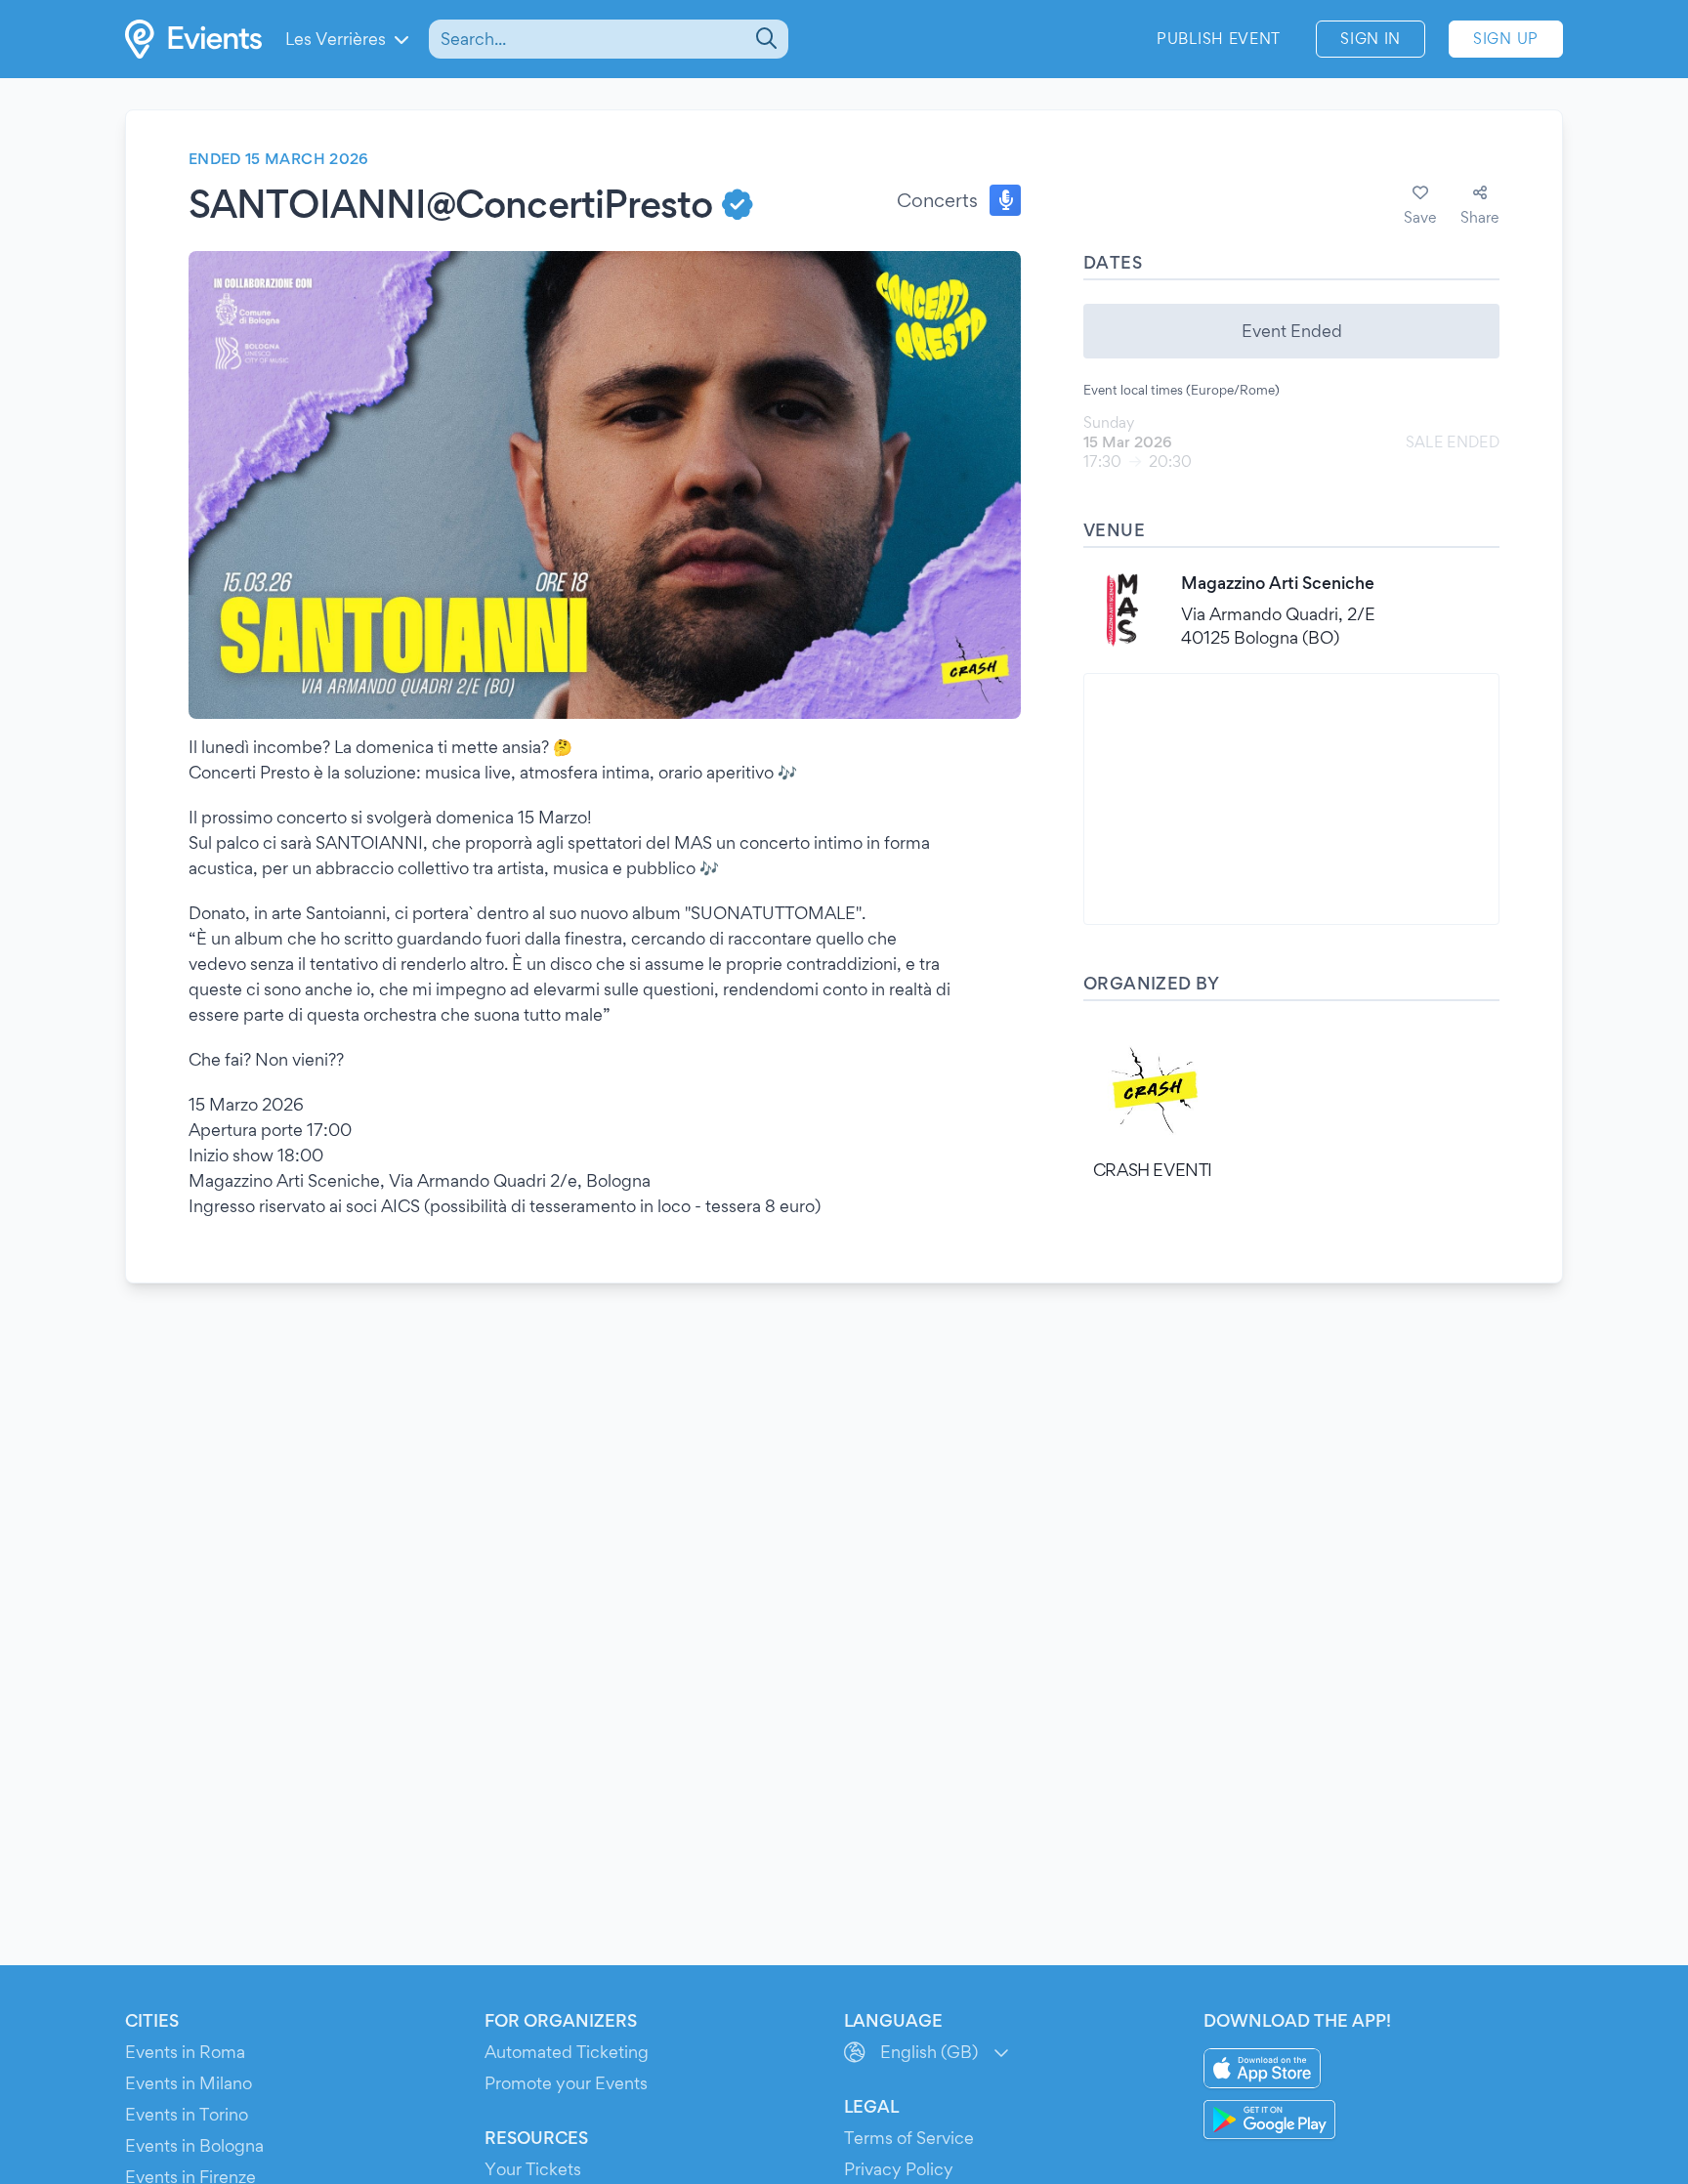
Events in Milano (189, 2083)
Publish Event (1219, 39)
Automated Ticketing (567, 2052)
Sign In (1371, 39)
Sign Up (1506, 39)
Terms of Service (909, 2138)
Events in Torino (187, 2114)
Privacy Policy (899, 2169)
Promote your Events (566, 2083)
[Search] (764, 39)
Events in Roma (185, 2052)
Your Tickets (533, 2169)
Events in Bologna (194, 2145)
